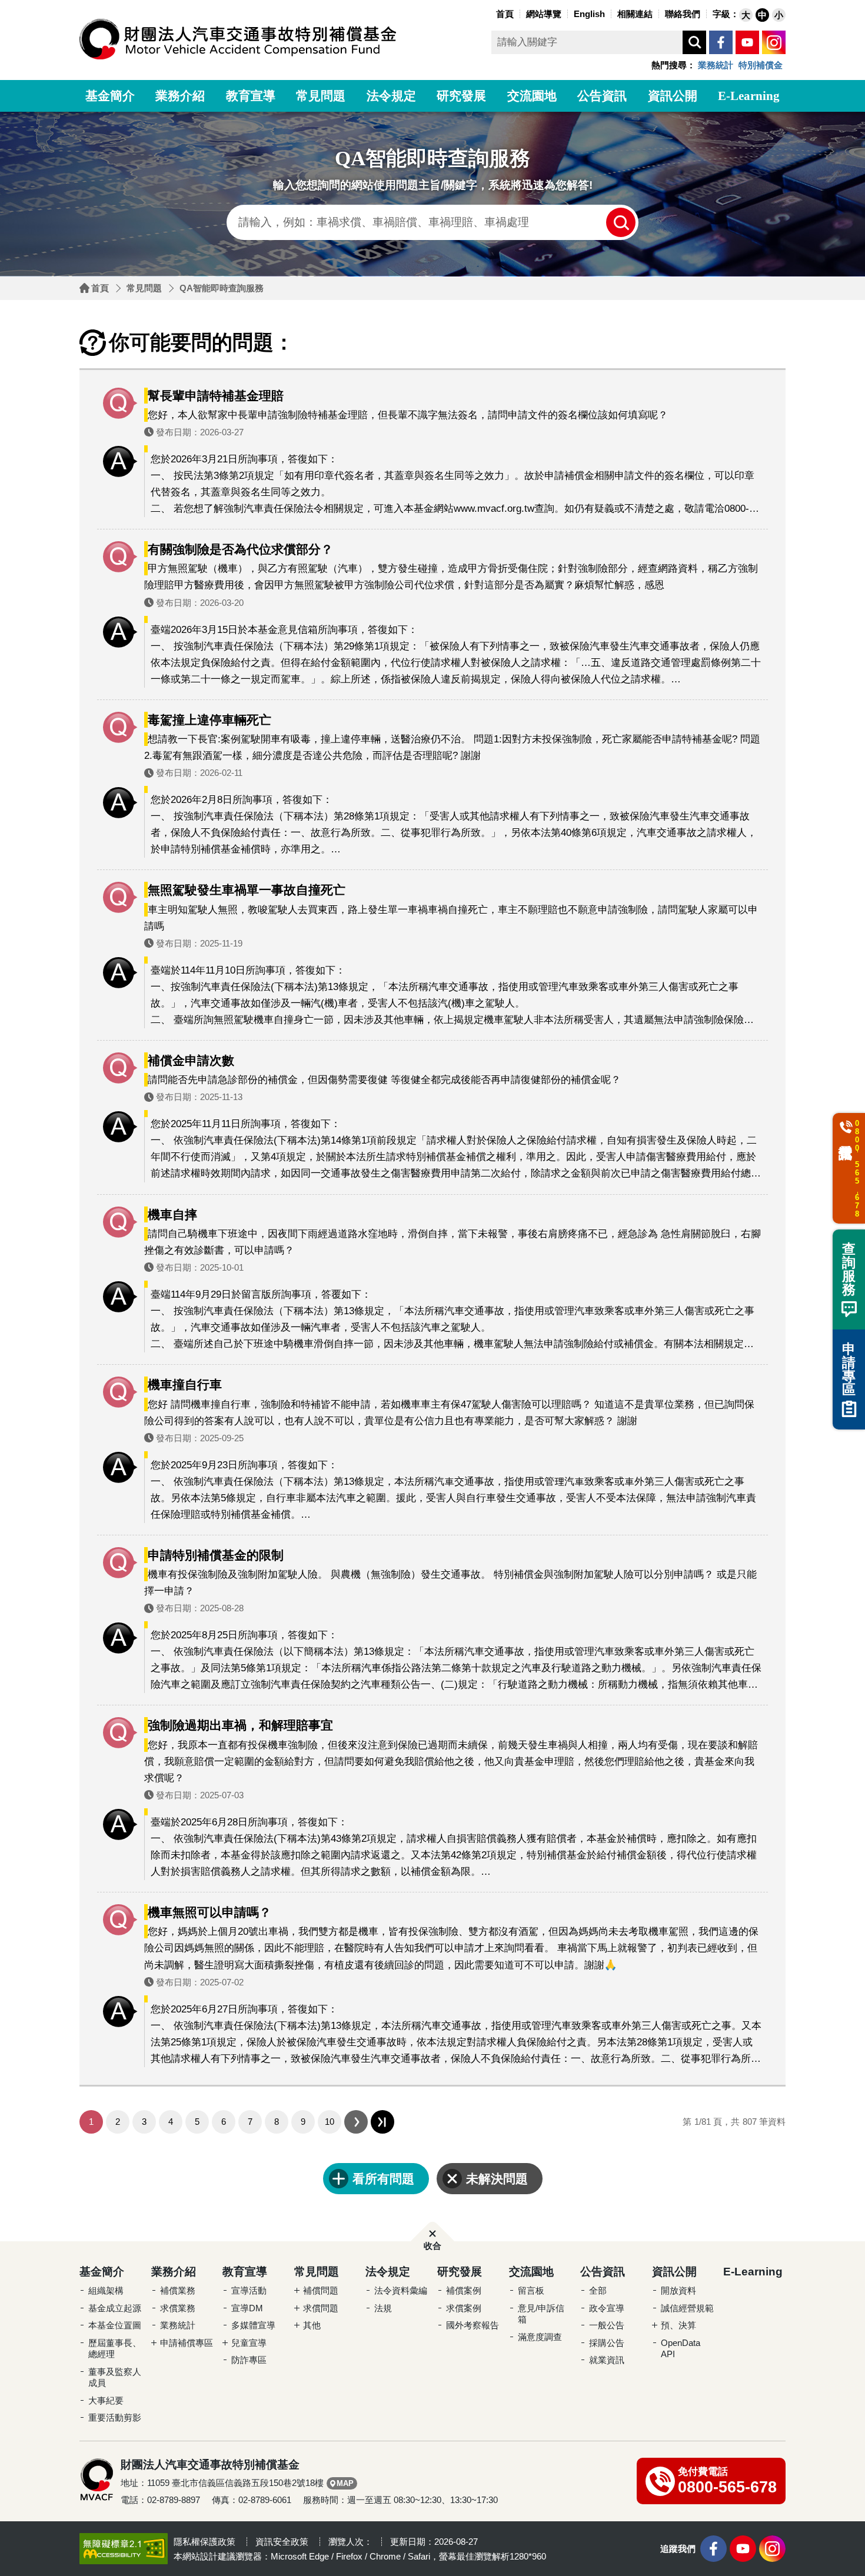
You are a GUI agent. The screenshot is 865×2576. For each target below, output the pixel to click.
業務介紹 (180, 96)
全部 (598, 2290)
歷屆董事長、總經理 (115, 2349)
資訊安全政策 (282, 2542)
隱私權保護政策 (204, 2542)
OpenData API (681, 2349)
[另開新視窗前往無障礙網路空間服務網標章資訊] (124, 2548)
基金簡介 (110, 96)
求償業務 (178, 2308)
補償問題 (321, 2290)
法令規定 (391, 96)
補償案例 (464, 2290)
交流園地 (532, 96)
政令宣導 (607, 2308)
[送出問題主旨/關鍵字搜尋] (621, 222)
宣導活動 (249, 2290)
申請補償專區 (187, 2343)
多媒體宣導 (253, 2325)
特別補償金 (761, 65)
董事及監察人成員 (115, 2377)
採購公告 (607, 2343)
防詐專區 (249, 2360)
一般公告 (607, 2325)
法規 (383, 2308)
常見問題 (321, 96)
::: (490, 13)
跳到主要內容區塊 (24, 3)
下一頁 (356, 2122)
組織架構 (106, 2290)
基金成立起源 (115, 2308)
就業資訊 (607, 2360)
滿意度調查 (540, 2337)
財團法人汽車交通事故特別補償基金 (238, 39)
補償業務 (178, 2290)
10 (330, 2122)
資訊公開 (673, 96)
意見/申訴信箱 (541, 2314)
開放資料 (678, 2290)
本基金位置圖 (115, 2325)
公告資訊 (602, 96)
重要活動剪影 (115, 2417)
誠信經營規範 (687, 2308)
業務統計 (716, 65)
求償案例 (464, 2308)
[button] (746, 15)
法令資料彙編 (401, 2290)
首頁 (100, 288)
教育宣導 (251, 96)
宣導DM (247, 2308)
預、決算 (678, 2325)
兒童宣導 (249, 2343)
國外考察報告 (473, 2325)
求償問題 (321, 2308)
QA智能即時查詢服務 (222, 288)
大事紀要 (106, 2400)
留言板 (531, 2290)
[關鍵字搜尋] (694, 42)
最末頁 (382, 2122)
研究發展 (461, 96)
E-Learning (749, 96)
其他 (312, 2325)
